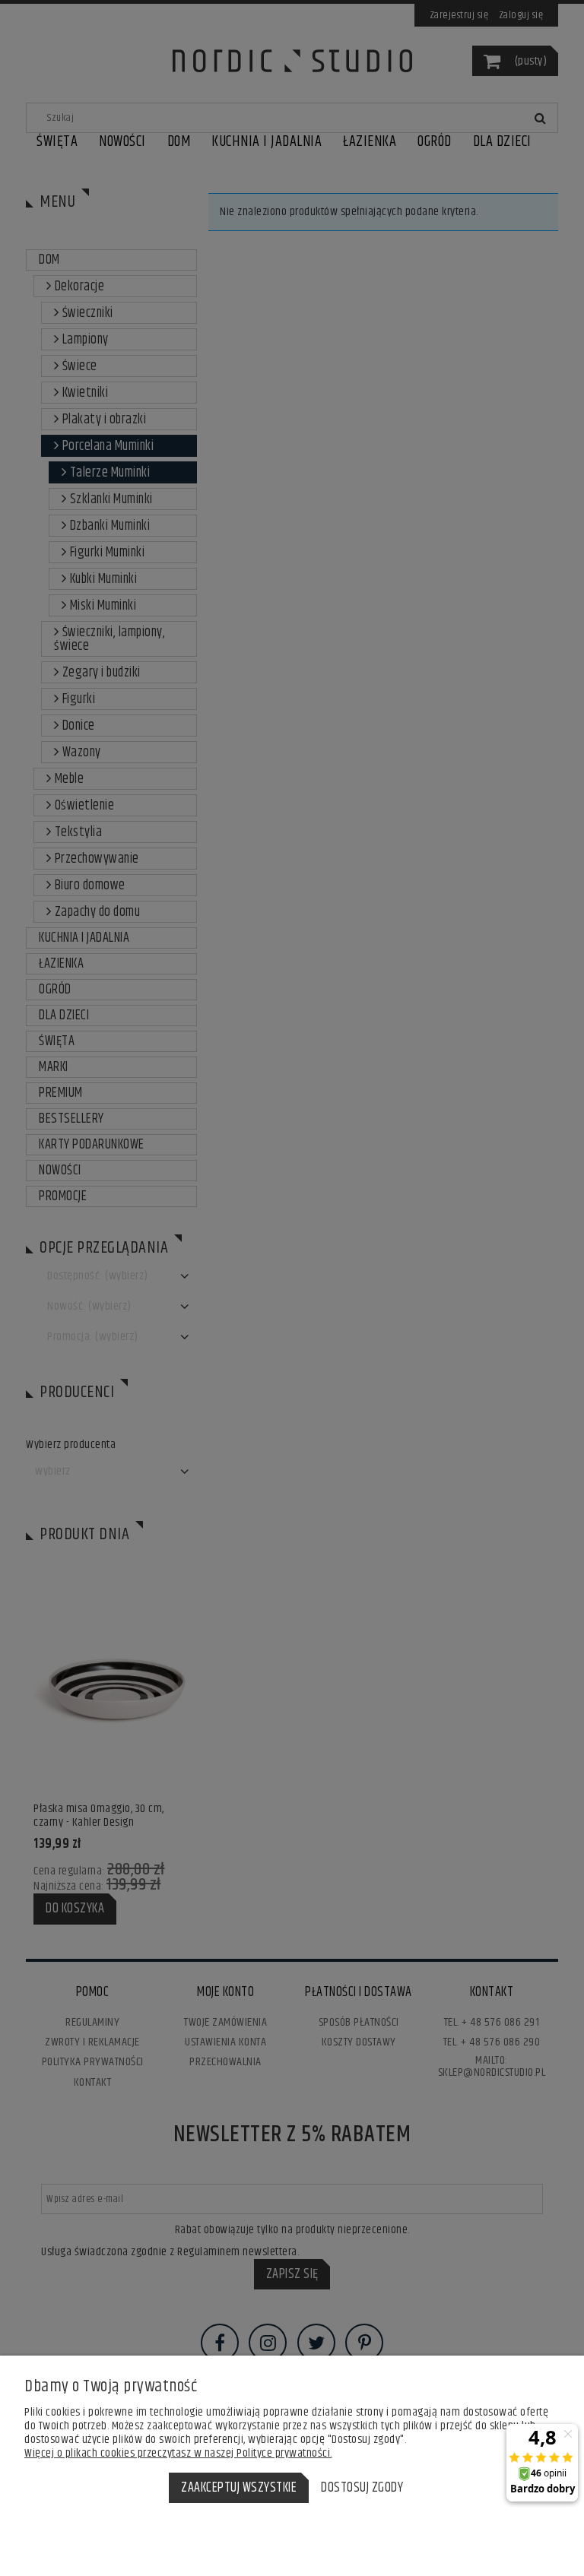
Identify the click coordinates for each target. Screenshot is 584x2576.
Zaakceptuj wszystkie (239, 2488)
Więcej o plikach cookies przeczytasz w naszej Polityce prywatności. (178, 2453)
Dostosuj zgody (362, 2488)
